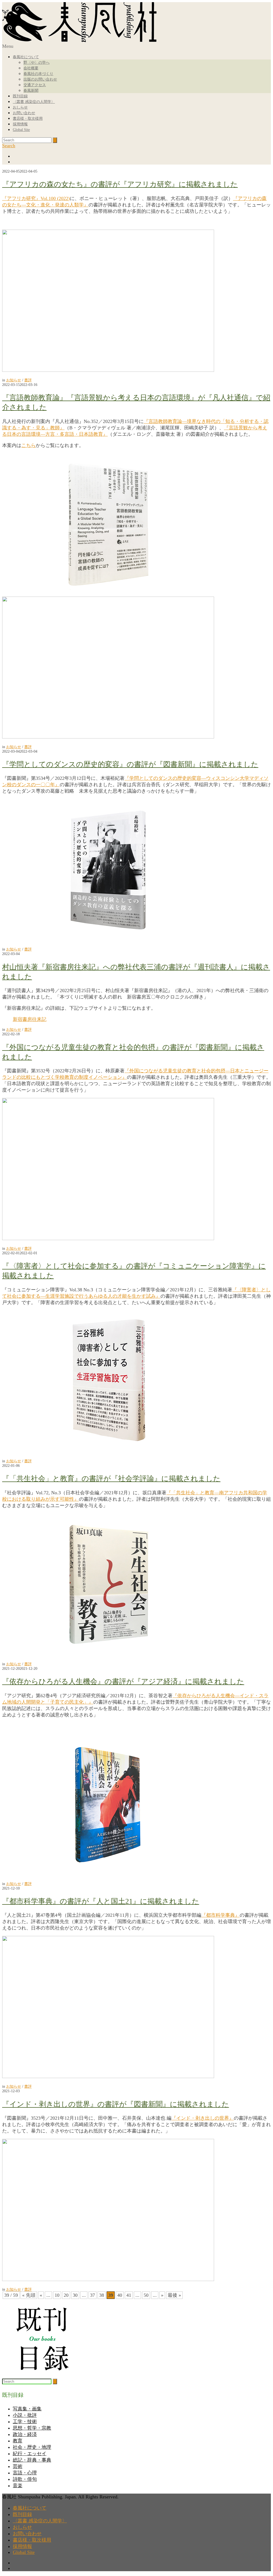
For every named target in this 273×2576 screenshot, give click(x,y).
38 (102, 2295)
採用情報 (20, 124)
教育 (18, 2441)
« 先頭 (29, 2295)
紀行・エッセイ (30, 2454)
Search (9, 146)
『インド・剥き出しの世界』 (203, 2118)
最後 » (174, 2295)
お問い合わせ (24, 113)
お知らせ (14, 380)
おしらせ (20, 107)
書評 (28, 380)
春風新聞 (31, 91)
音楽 (18, 2486)
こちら (29, 445)
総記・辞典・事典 (32, 2460)
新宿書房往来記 (30, 1019)
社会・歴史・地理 (32, 2447)
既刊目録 (20, 96)
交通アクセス (35, 85)
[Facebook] (142, 156)
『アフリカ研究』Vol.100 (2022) (36, 198)
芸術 (18, 2466)
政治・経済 (25, 2434)
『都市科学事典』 (220, 1915)
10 (57, 2295)
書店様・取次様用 (28, 119)
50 (146, 2295)
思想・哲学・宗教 (32, 2428)
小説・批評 (25, 2415)
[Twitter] (142, 162)
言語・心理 (25, 2473)
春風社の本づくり (38, 74)
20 (66, 2295)
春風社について (26, 57)
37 (93, 2295)
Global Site (21, 130)
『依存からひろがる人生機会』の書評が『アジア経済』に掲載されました (123, 1682)
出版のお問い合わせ (40, 79)
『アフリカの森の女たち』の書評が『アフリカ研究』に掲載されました (120, 184)
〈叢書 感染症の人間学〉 (34, 102)
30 (75, 2295)
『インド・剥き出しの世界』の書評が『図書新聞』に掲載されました (116, 2104)
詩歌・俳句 (25, 2479)
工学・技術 (25, 2422)
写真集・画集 (27, 2409)
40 (120, 2295)
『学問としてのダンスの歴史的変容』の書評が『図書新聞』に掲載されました (130, 764)
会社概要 (31, 68)
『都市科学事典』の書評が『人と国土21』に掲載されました (101, 1901)
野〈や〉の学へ (37, 63)
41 (129, 2295)
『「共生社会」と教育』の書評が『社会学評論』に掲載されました (111, 1479)
